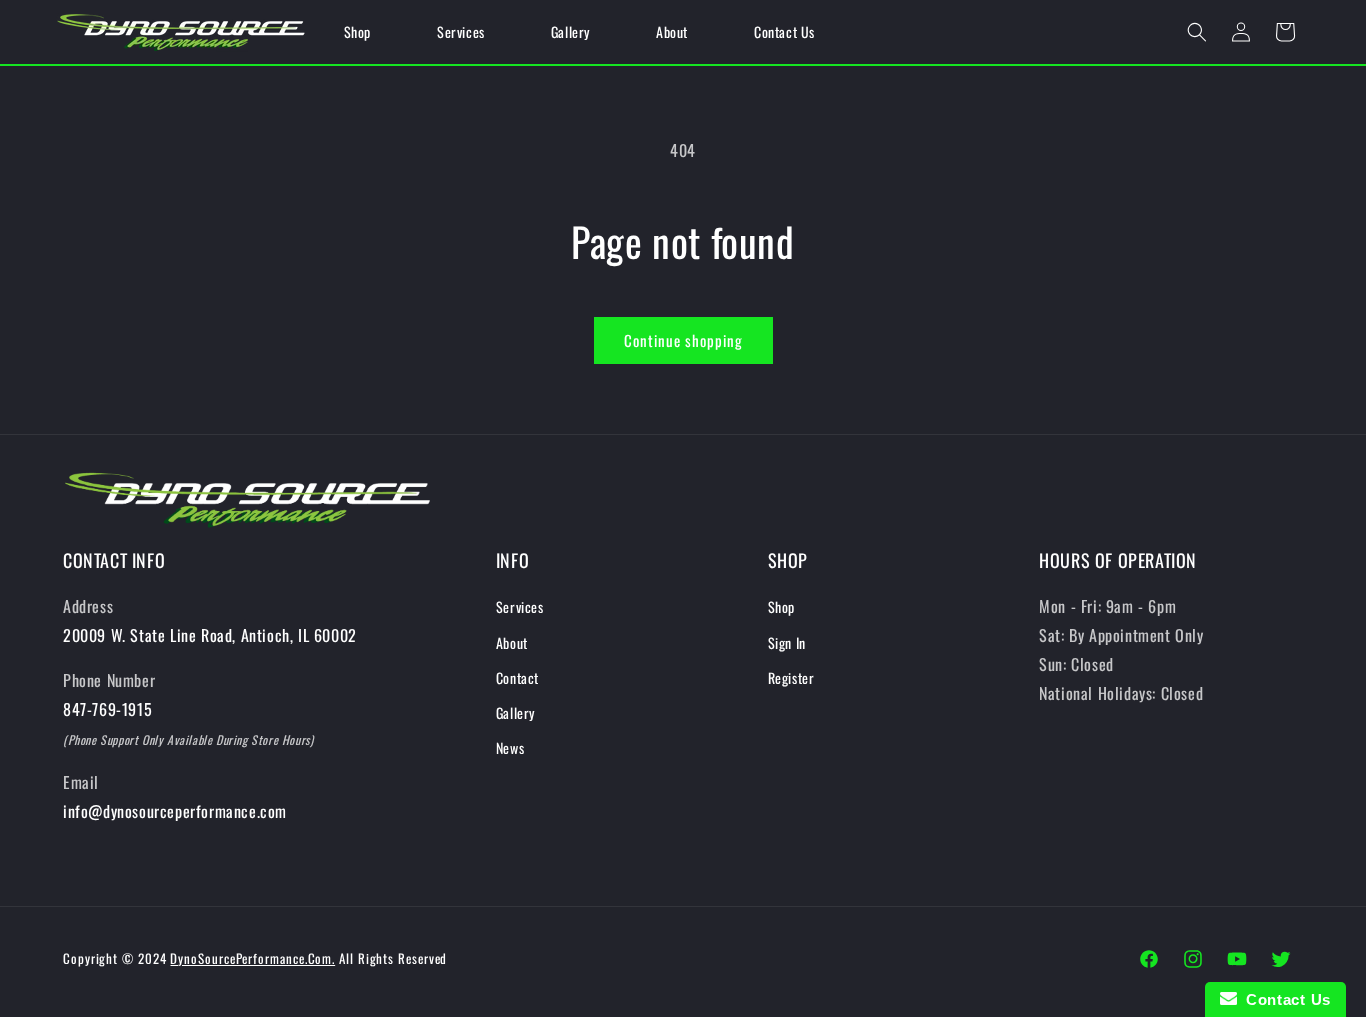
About (512, 642)
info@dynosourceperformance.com (175, 811)
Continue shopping (683, 340)
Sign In (787, 642)
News (510, 747)
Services (520, 606)
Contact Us (1284, 999)
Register (791, 677)
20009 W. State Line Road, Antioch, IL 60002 (210, 635)
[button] (1197, 32)
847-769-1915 (107, 709)
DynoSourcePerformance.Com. (252, 958)
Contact (517, 677)
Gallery (515, 712)
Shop (781, 606)
